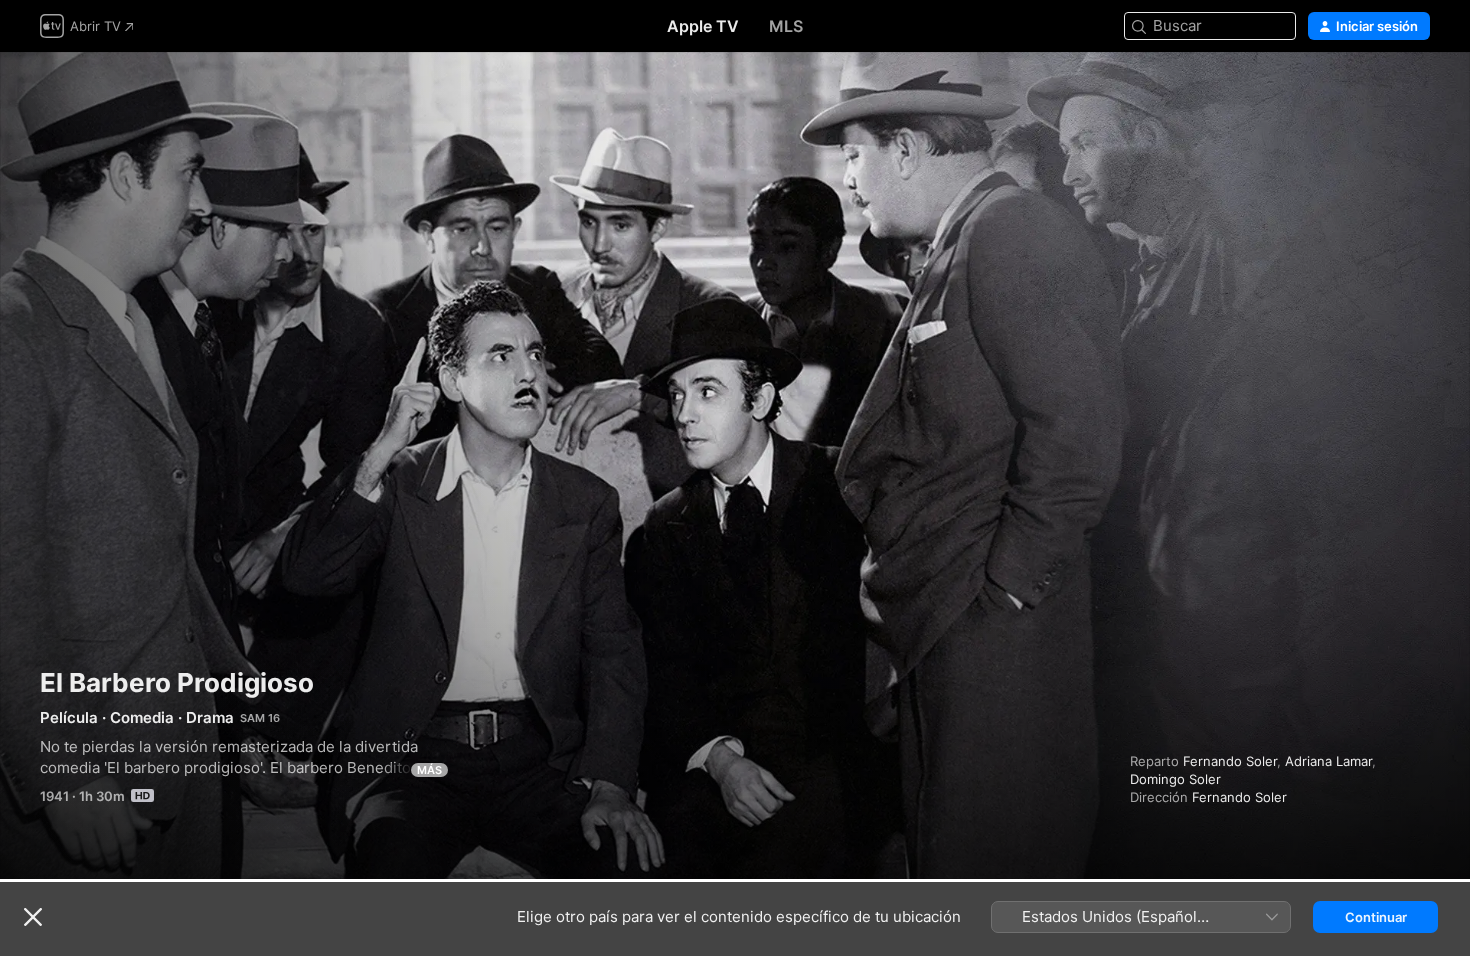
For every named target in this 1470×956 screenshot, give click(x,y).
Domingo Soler (1175, 779)
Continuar (1376, 917)
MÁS (429, 770)
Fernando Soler (1230, 761)
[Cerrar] (33, 917)
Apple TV (703, 26)
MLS (786, 26)
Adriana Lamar (1328, 761)
